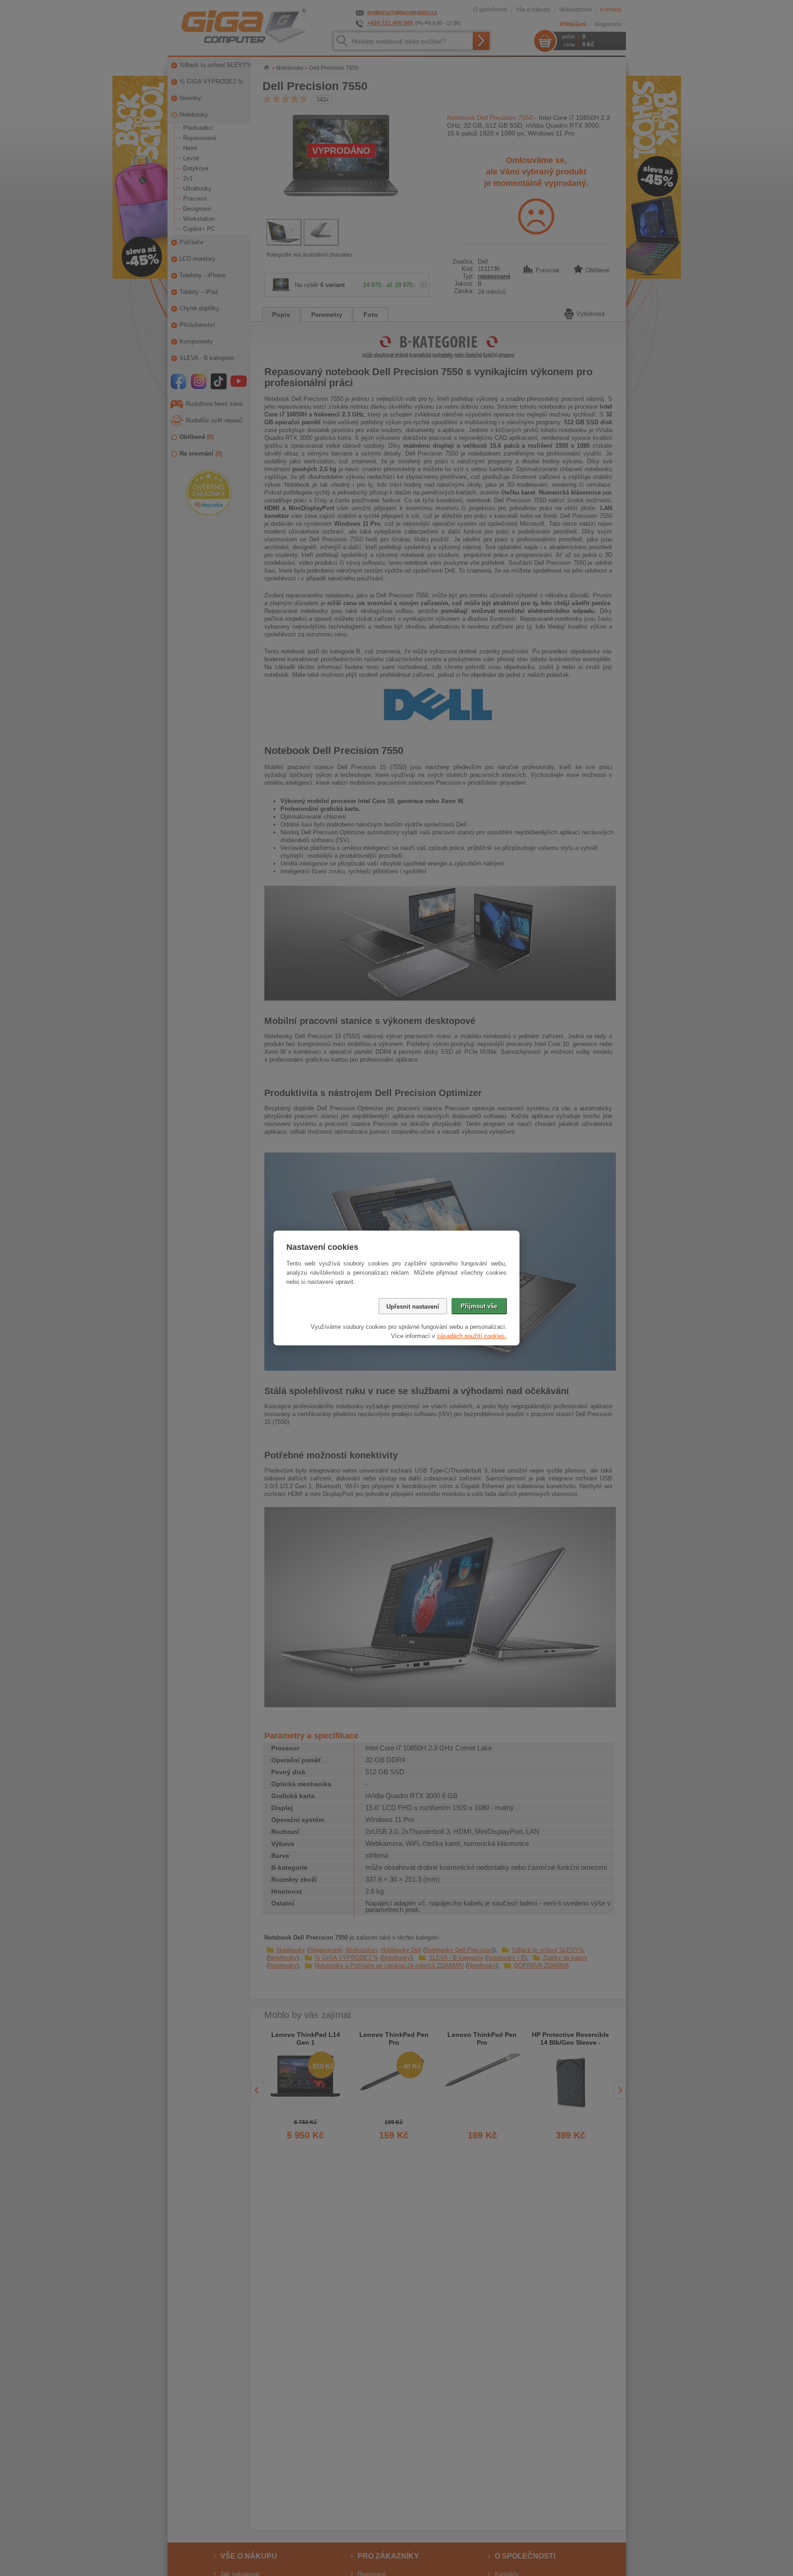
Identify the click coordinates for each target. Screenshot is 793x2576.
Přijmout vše (479, 1306)
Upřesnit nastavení (413, 1307)
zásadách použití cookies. (472, 1336)
